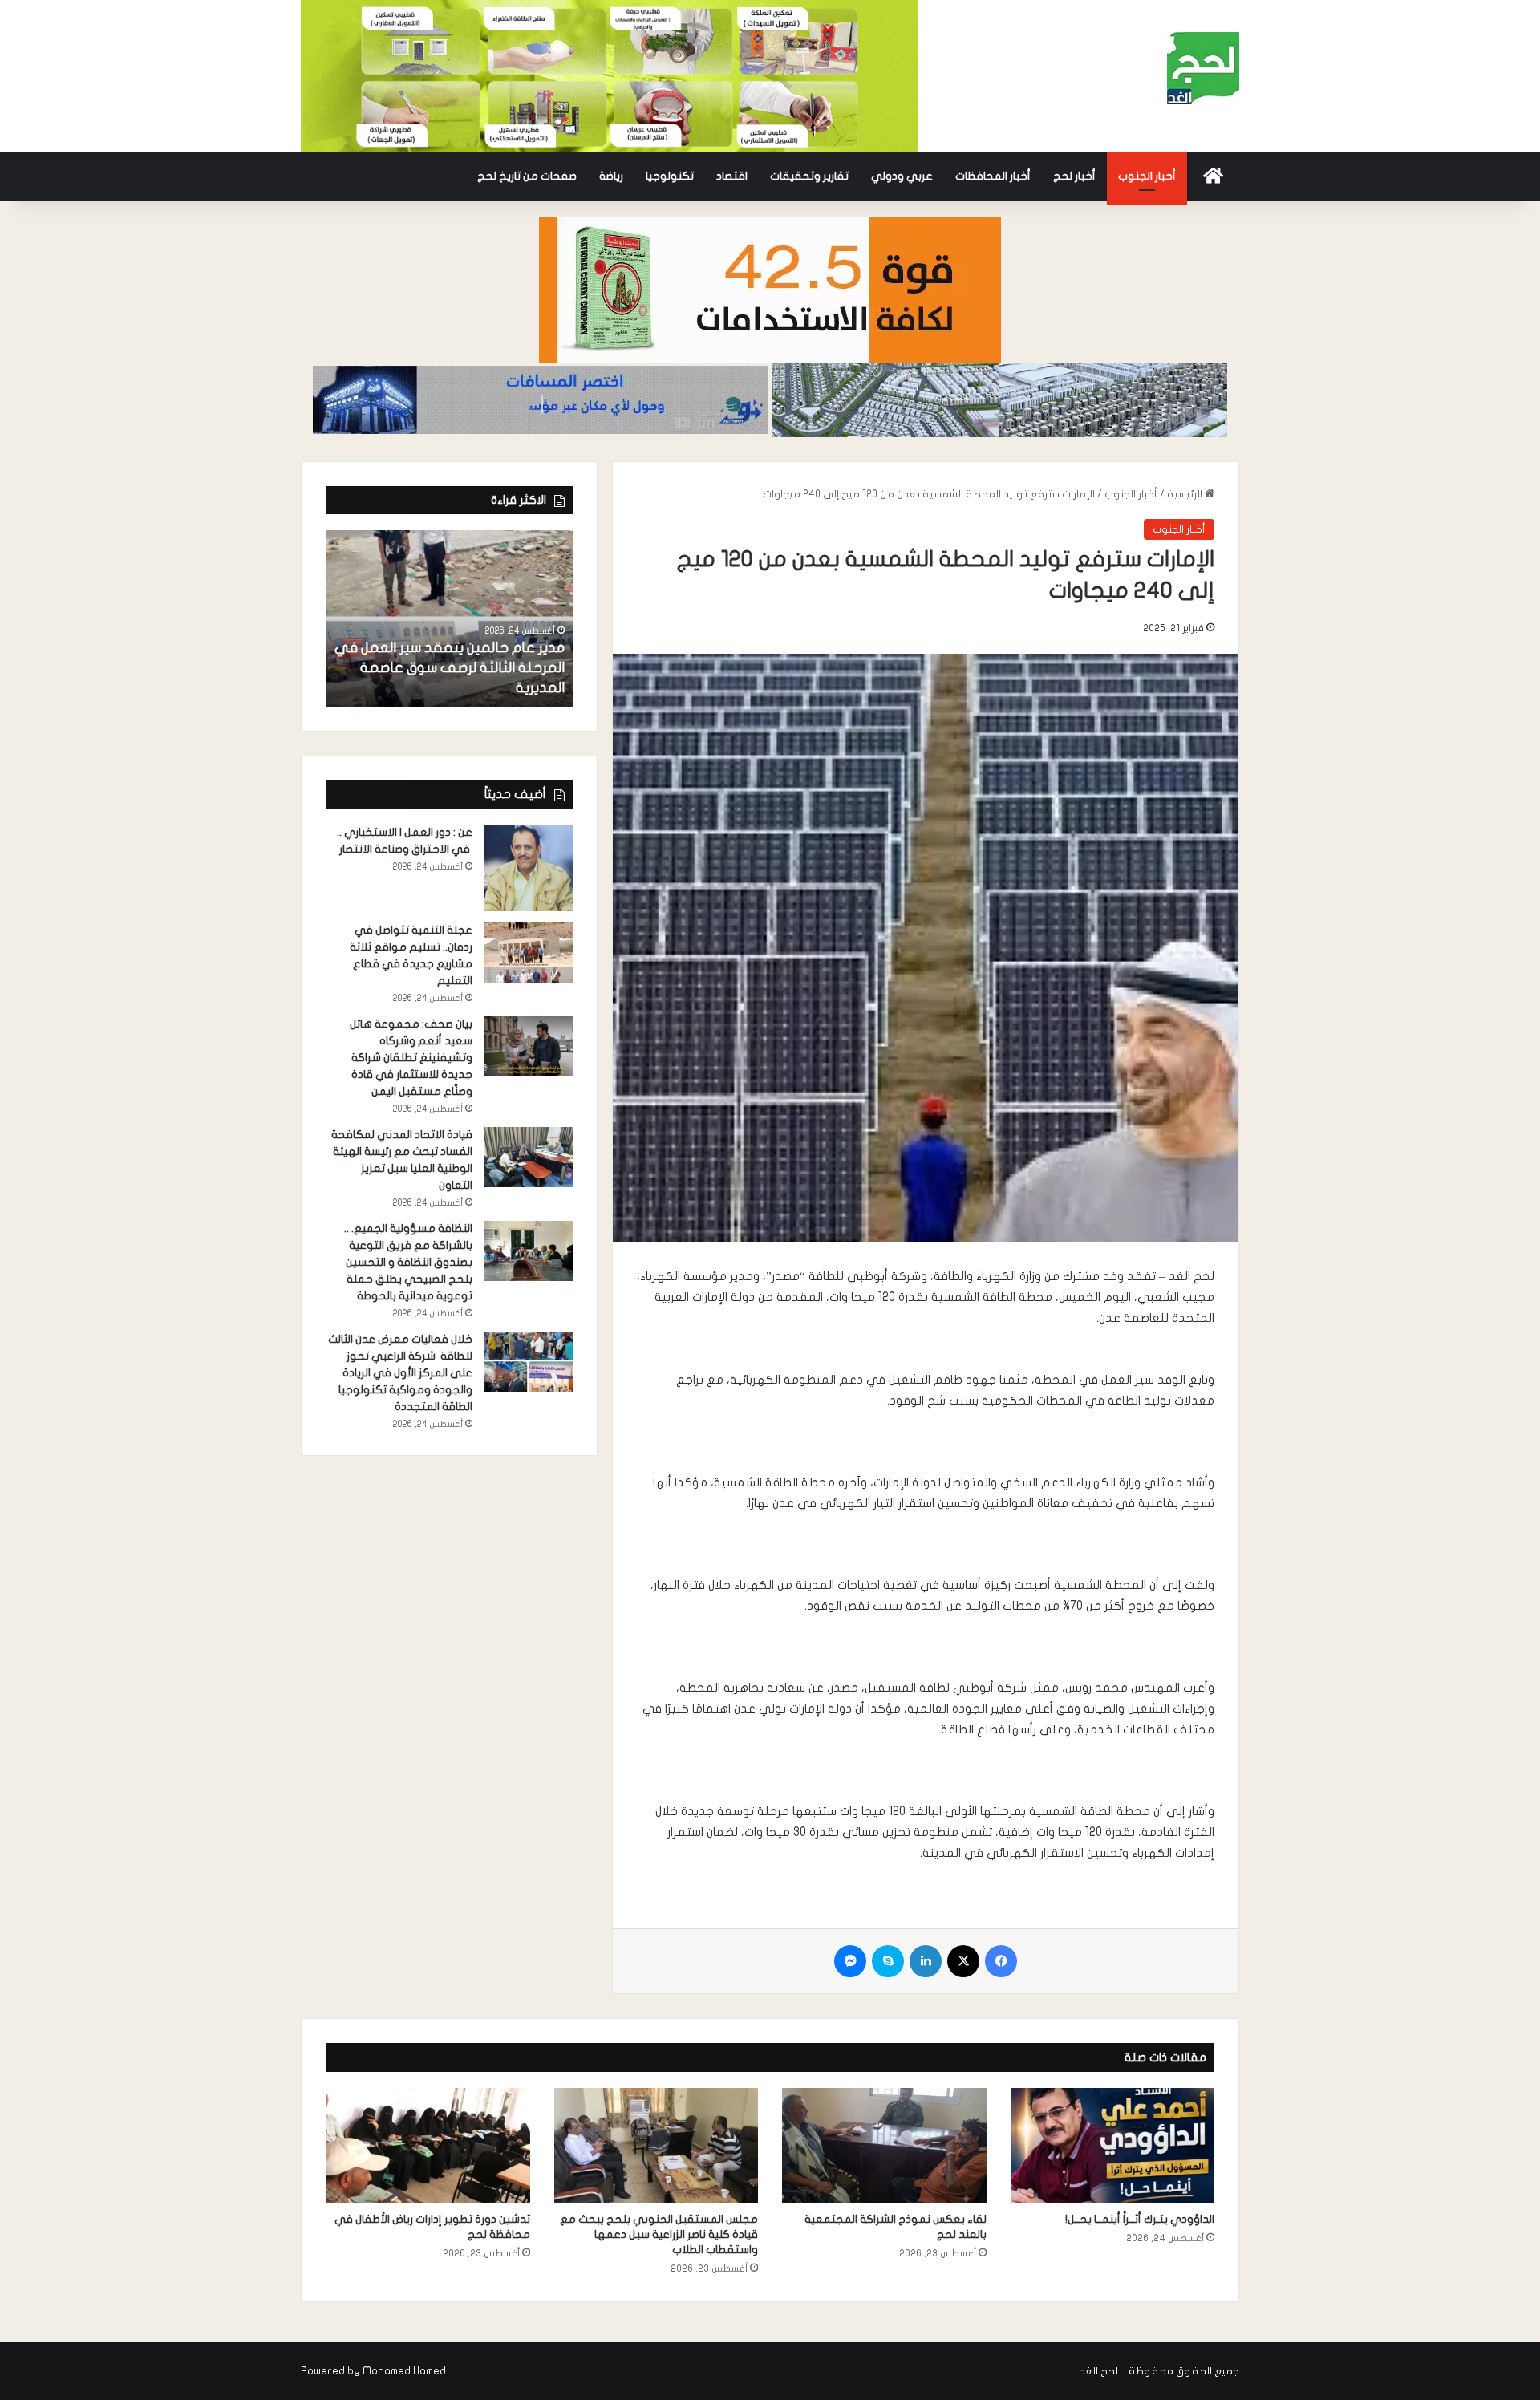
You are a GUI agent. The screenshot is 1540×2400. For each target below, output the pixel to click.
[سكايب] (888, 1961)
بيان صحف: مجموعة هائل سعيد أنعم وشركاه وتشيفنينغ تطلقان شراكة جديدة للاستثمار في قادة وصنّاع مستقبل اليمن (411, 1058)
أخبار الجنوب (1147, 176)
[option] (449, 618)
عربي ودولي (902, 176)
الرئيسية (1186, 494)
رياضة (611, 176)
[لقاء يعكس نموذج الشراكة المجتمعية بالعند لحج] (884, 2146)
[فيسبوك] (1001, 1961)
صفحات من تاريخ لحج (527, 176)
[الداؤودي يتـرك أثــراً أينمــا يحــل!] (1113, 2146)
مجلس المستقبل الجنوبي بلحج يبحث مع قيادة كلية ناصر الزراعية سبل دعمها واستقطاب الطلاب (659, 2234)
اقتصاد (732, 176)
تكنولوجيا (670, 176)
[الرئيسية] (1213, 176)
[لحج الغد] (1203, 68)
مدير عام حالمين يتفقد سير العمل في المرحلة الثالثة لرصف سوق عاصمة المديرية (450, 668)
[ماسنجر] (850, 1961)
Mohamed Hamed (404, 2371)
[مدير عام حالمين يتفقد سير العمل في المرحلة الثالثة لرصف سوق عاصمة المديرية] (449, 618)
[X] (963, 1961)
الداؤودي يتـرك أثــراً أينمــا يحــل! (1140, 2219)
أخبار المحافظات (993, 176)
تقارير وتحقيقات (809, 176)
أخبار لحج (1074, 176)
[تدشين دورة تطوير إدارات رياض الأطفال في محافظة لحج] (428, 2146)
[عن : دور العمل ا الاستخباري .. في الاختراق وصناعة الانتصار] (529, 868)
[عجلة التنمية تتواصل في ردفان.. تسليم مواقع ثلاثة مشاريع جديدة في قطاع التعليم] (529, 953)
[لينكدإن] (926, 1961)
